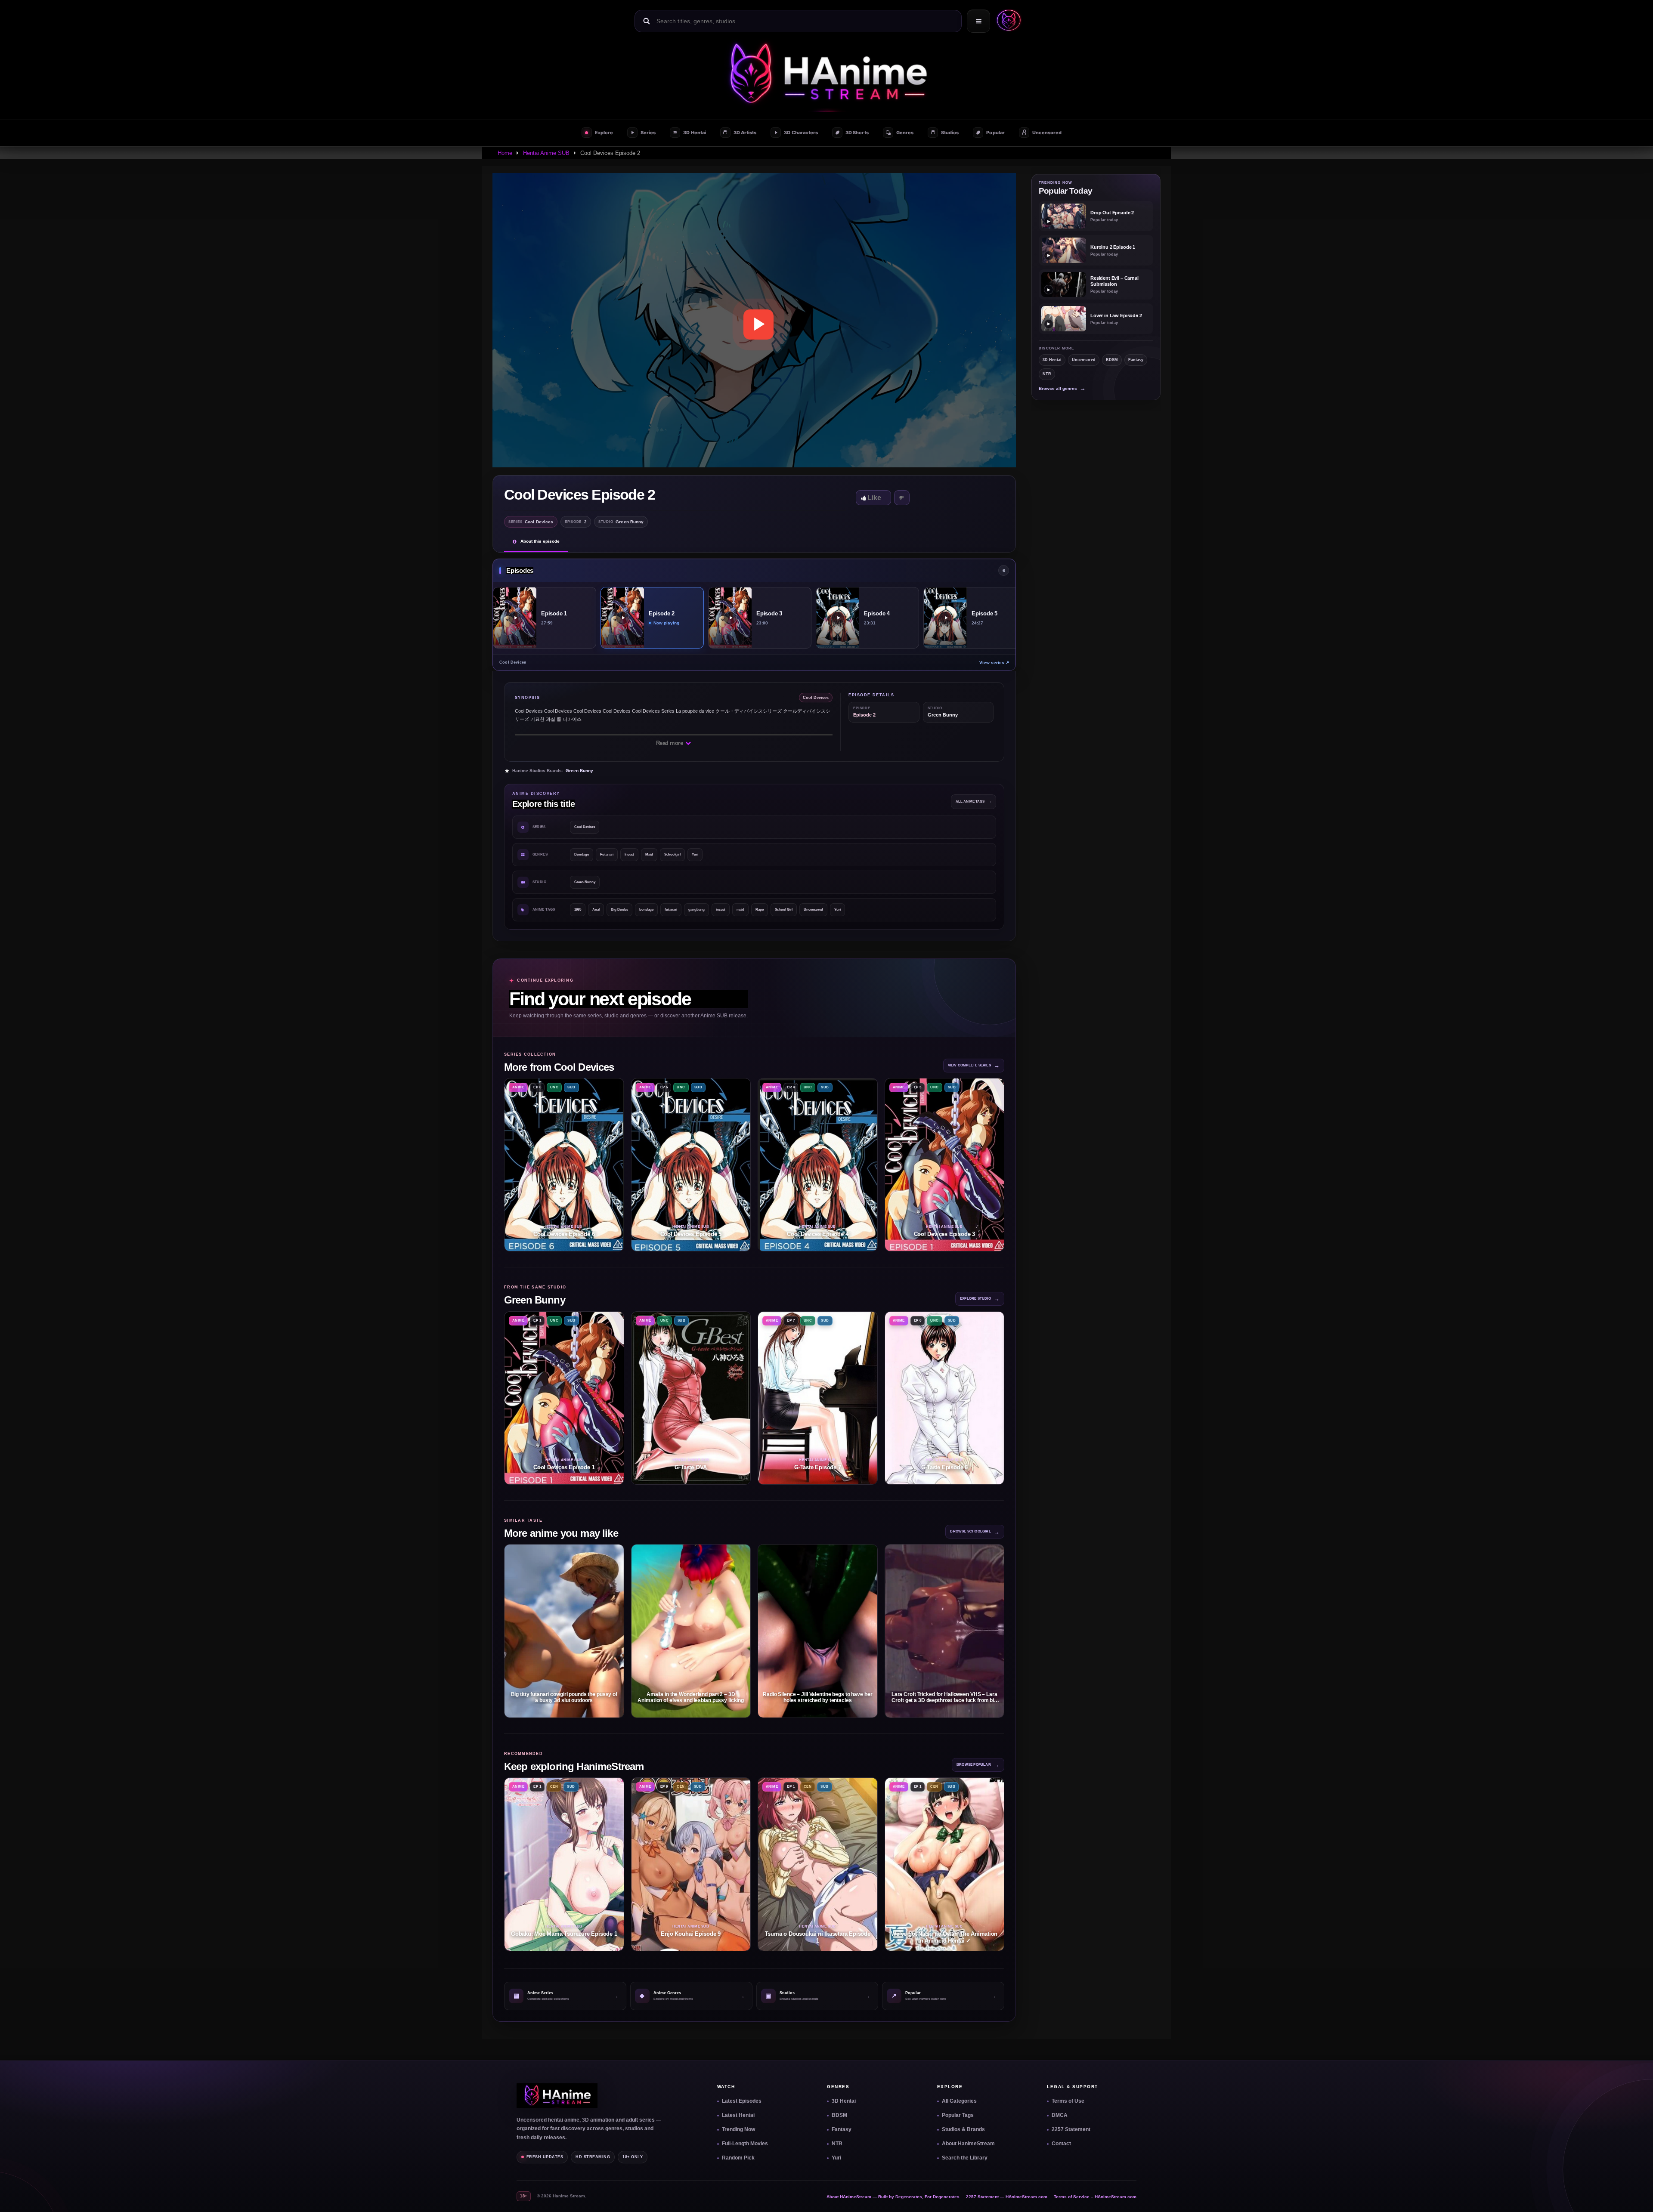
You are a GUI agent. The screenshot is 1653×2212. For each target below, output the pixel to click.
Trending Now (738, 2129)
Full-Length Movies (745, 2144)
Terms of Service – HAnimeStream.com (1095, 2197)
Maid (649, 854)
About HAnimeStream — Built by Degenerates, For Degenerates (893, 2197)
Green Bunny (579, 771)
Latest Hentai (738, 2115)
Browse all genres (1062, 388)
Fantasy (1136, 360)
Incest (629, 854)
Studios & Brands (963, 2129)
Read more (670, 743)
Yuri (695, 854)
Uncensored (813, 910)
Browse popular (978, 1765)
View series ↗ (994, 663)
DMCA (1060, 2115)
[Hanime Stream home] (557, 2096)
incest (721, 910)
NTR (1047, 374)
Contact (1061, 2144)
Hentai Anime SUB (546, 153)
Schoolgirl (672, 854)
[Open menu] (978, 21)
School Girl (784, 910)
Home (505, 153)
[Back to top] (1636, 2195)
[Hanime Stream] (1007, 21)
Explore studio (980, 1299)
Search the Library (965, 2158)
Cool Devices (585, 827)
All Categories (959, 2101)
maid (740, 910)
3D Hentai (1052, 360)
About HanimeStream (968, 2144)
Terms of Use (1068, 2101)
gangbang (696, 910)
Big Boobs (619, 910)
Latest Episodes (742, 2101)
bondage (646, 910)
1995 (578, 910)
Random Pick (738, 2158)
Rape (760, 910)
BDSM (1112, 360)
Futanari (607, 854)
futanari (671, 910)
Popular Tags (958, 2115)
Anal (596, 910)
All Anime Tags (974, 802)
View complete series (974, 1065)
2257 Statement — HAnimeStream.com (1007, 2197)
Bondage (582, 854)
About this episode (540, 541)
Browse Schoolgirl (975, 1532)
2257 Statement (1071, 2129)
